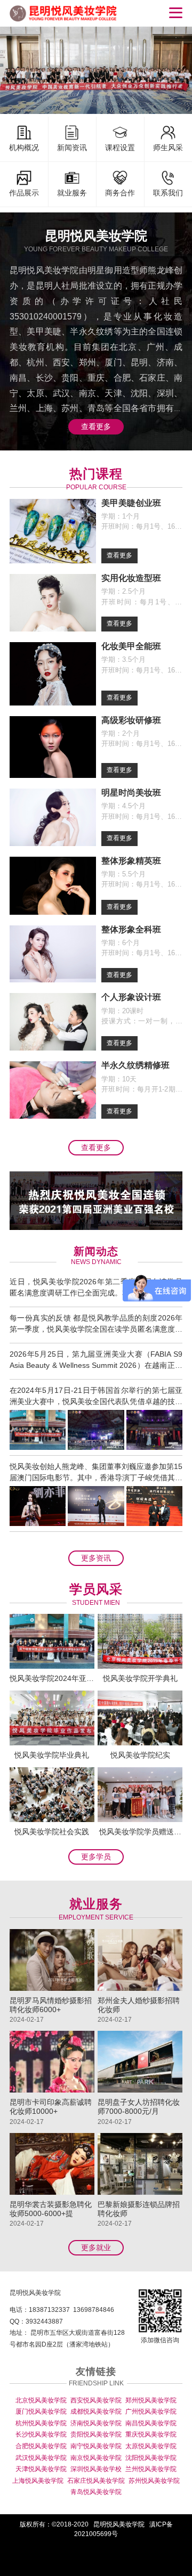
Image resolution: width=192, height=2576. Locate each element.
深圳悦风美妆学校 (96, 2469)
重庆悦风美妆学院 (151, 2434)
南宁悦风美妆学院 (96, 2446)
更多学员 (96, 1857)
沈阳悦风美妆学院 (151, 2458)
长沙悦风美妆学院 (41, 2434)
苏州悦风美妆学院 (154, 2481)
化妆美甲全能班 (131, 646)
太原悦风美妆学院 (151, 2446)
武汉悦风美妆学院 (41, 2458)
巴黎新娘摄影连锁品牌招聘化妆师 (139, 2209)
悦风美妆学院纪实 (140, 1755)
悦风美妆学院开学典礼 (140, 1678)
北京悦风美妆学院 (41, 2400)
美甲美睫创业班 (131, 503)
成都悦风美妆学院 (96, 2411)
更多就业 (96, 2247)
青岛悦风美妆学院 (96, 2492)
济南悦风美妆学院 (96, 2423)
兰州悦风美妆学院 (151, 2469)
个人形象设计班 (131, 997)
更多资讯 (96, 1558)
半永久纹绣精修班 (135, 1065)
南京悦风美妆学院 (96, 2458)
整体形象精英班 (131, 861)
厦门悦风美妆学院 (41, 2411)
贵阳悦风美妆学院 (96, 2434)
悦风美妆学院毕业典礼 (52, 1755)
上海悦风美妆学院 (38, 2481)
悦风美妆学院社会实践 (52, 1832)
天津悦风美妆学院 (41, 2469)
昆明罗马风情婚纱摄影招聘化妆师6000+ (51, 2005)
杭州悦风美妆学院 (41, 2423)
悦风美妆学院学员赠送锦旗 (140, 1832)
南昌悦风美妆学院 (151, 2423)
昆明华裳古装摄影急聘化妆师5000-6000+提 (51, 2209)
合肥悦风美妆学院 (41, 2446)
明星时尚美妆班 (131, 793)
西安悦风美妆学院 (96, 2400)
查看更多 (96, 426)
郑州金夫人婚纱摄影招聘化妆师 (139, 2005)
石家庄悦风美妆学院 (96, 2481)
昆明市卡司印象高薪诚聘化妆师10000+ (51, 2107)
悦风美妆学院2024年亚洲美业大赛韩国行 (52, 1678)
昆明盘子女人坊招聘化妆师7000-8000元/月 (139, 2107)
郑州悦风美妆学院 (151, 2400)
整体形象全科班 (131, 929)
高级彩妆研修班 (131, 720)
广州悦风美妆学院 (151, 2411)
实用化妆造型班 (131, 578)
